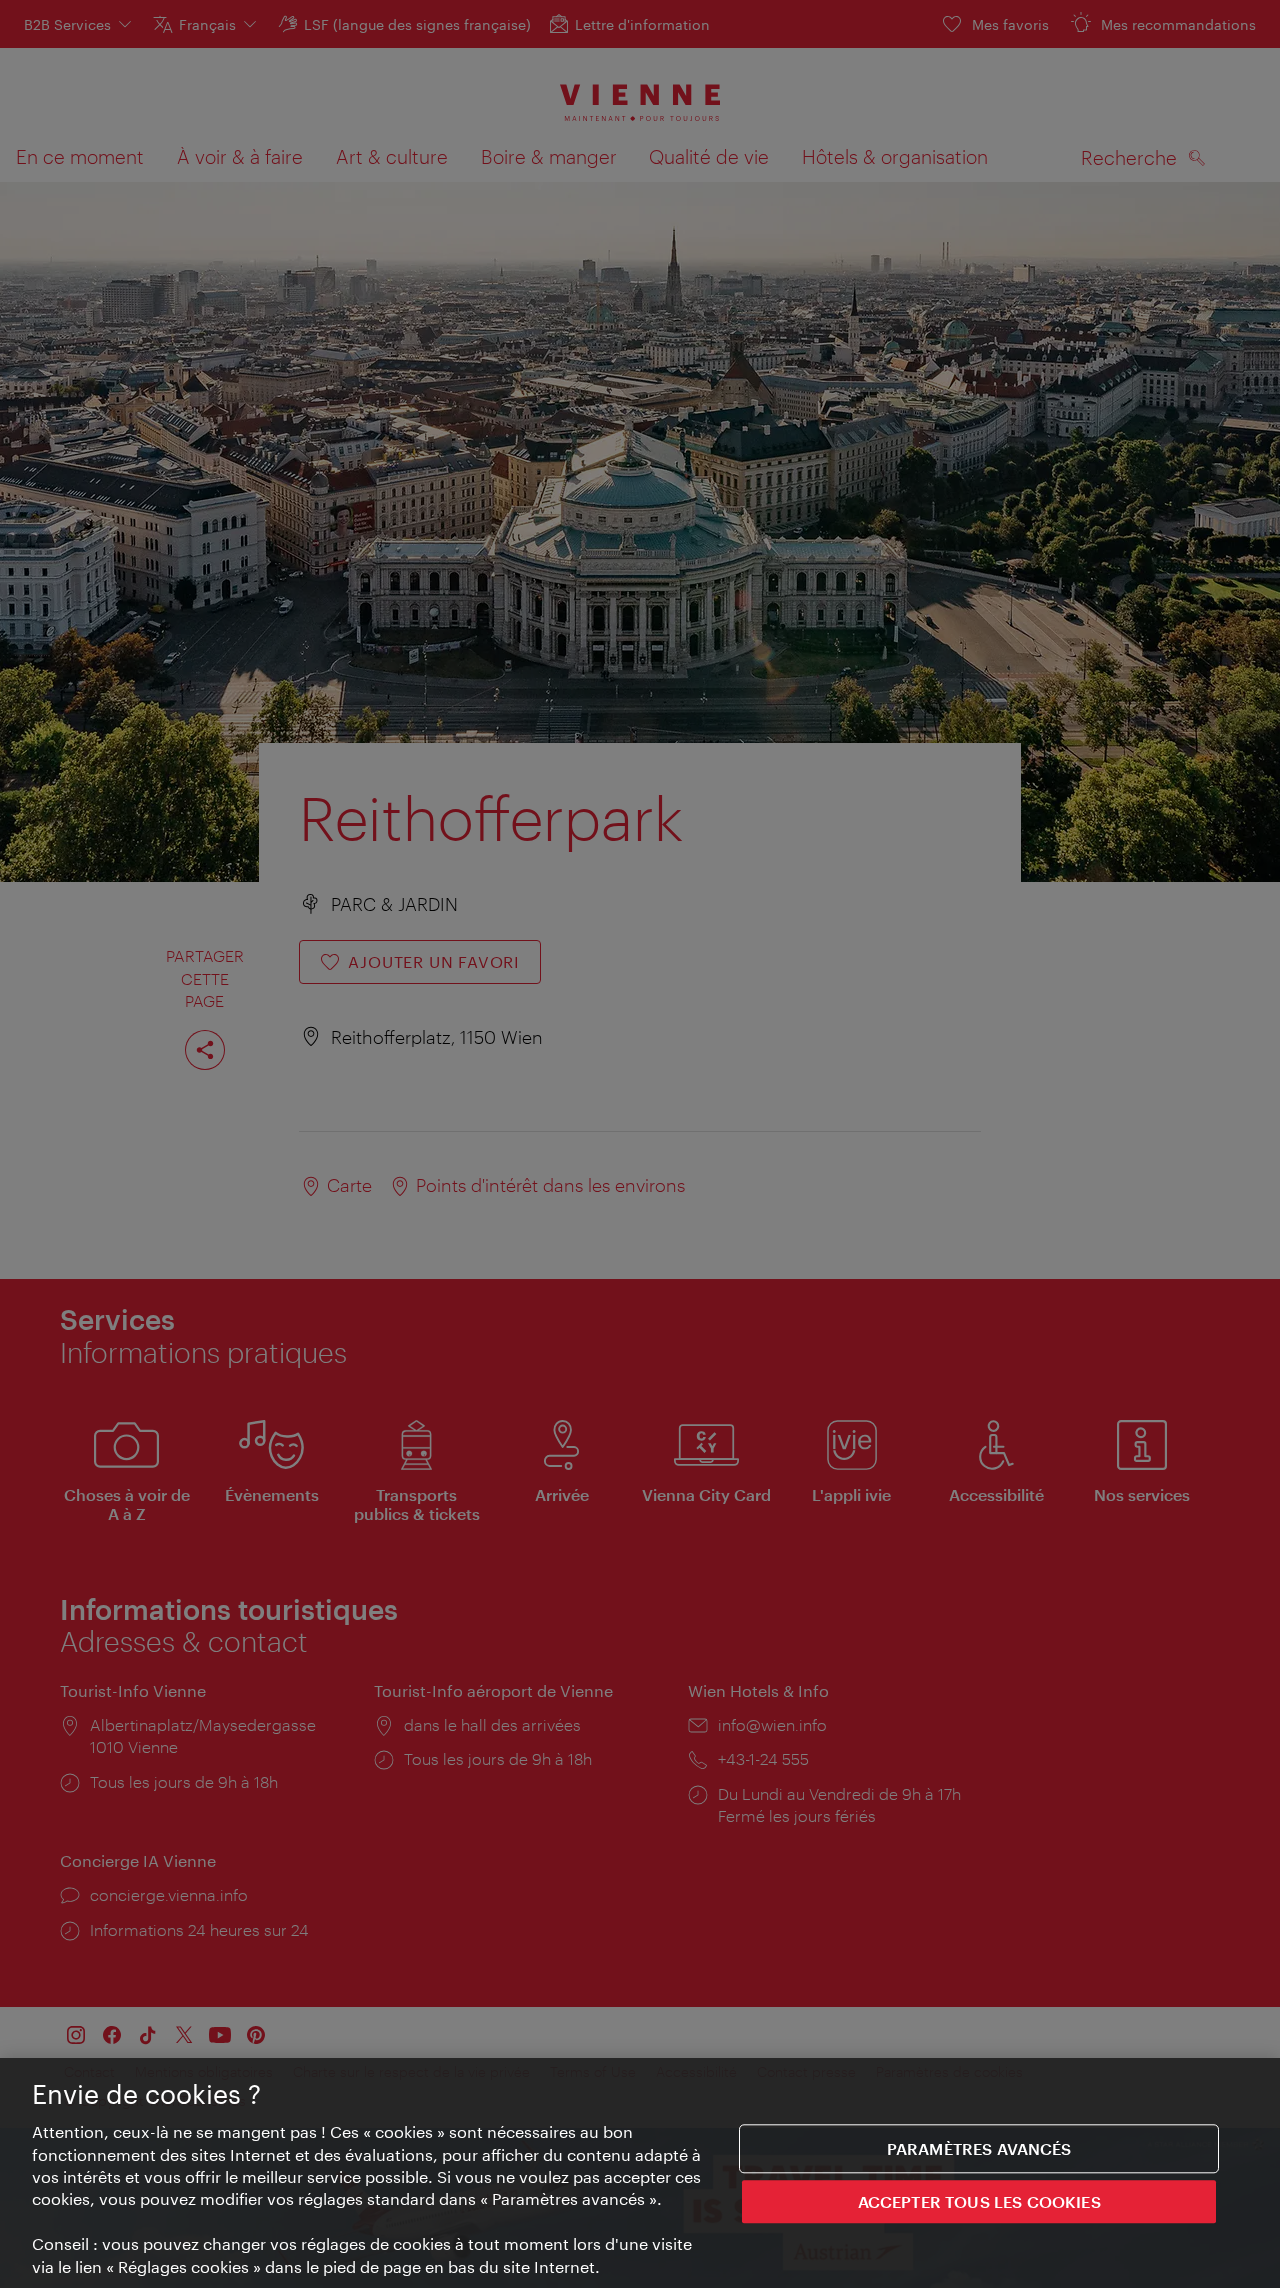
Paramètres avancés (979, 2148)
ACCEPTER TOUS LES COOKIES (979, 2202)
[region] (640, 2173)
